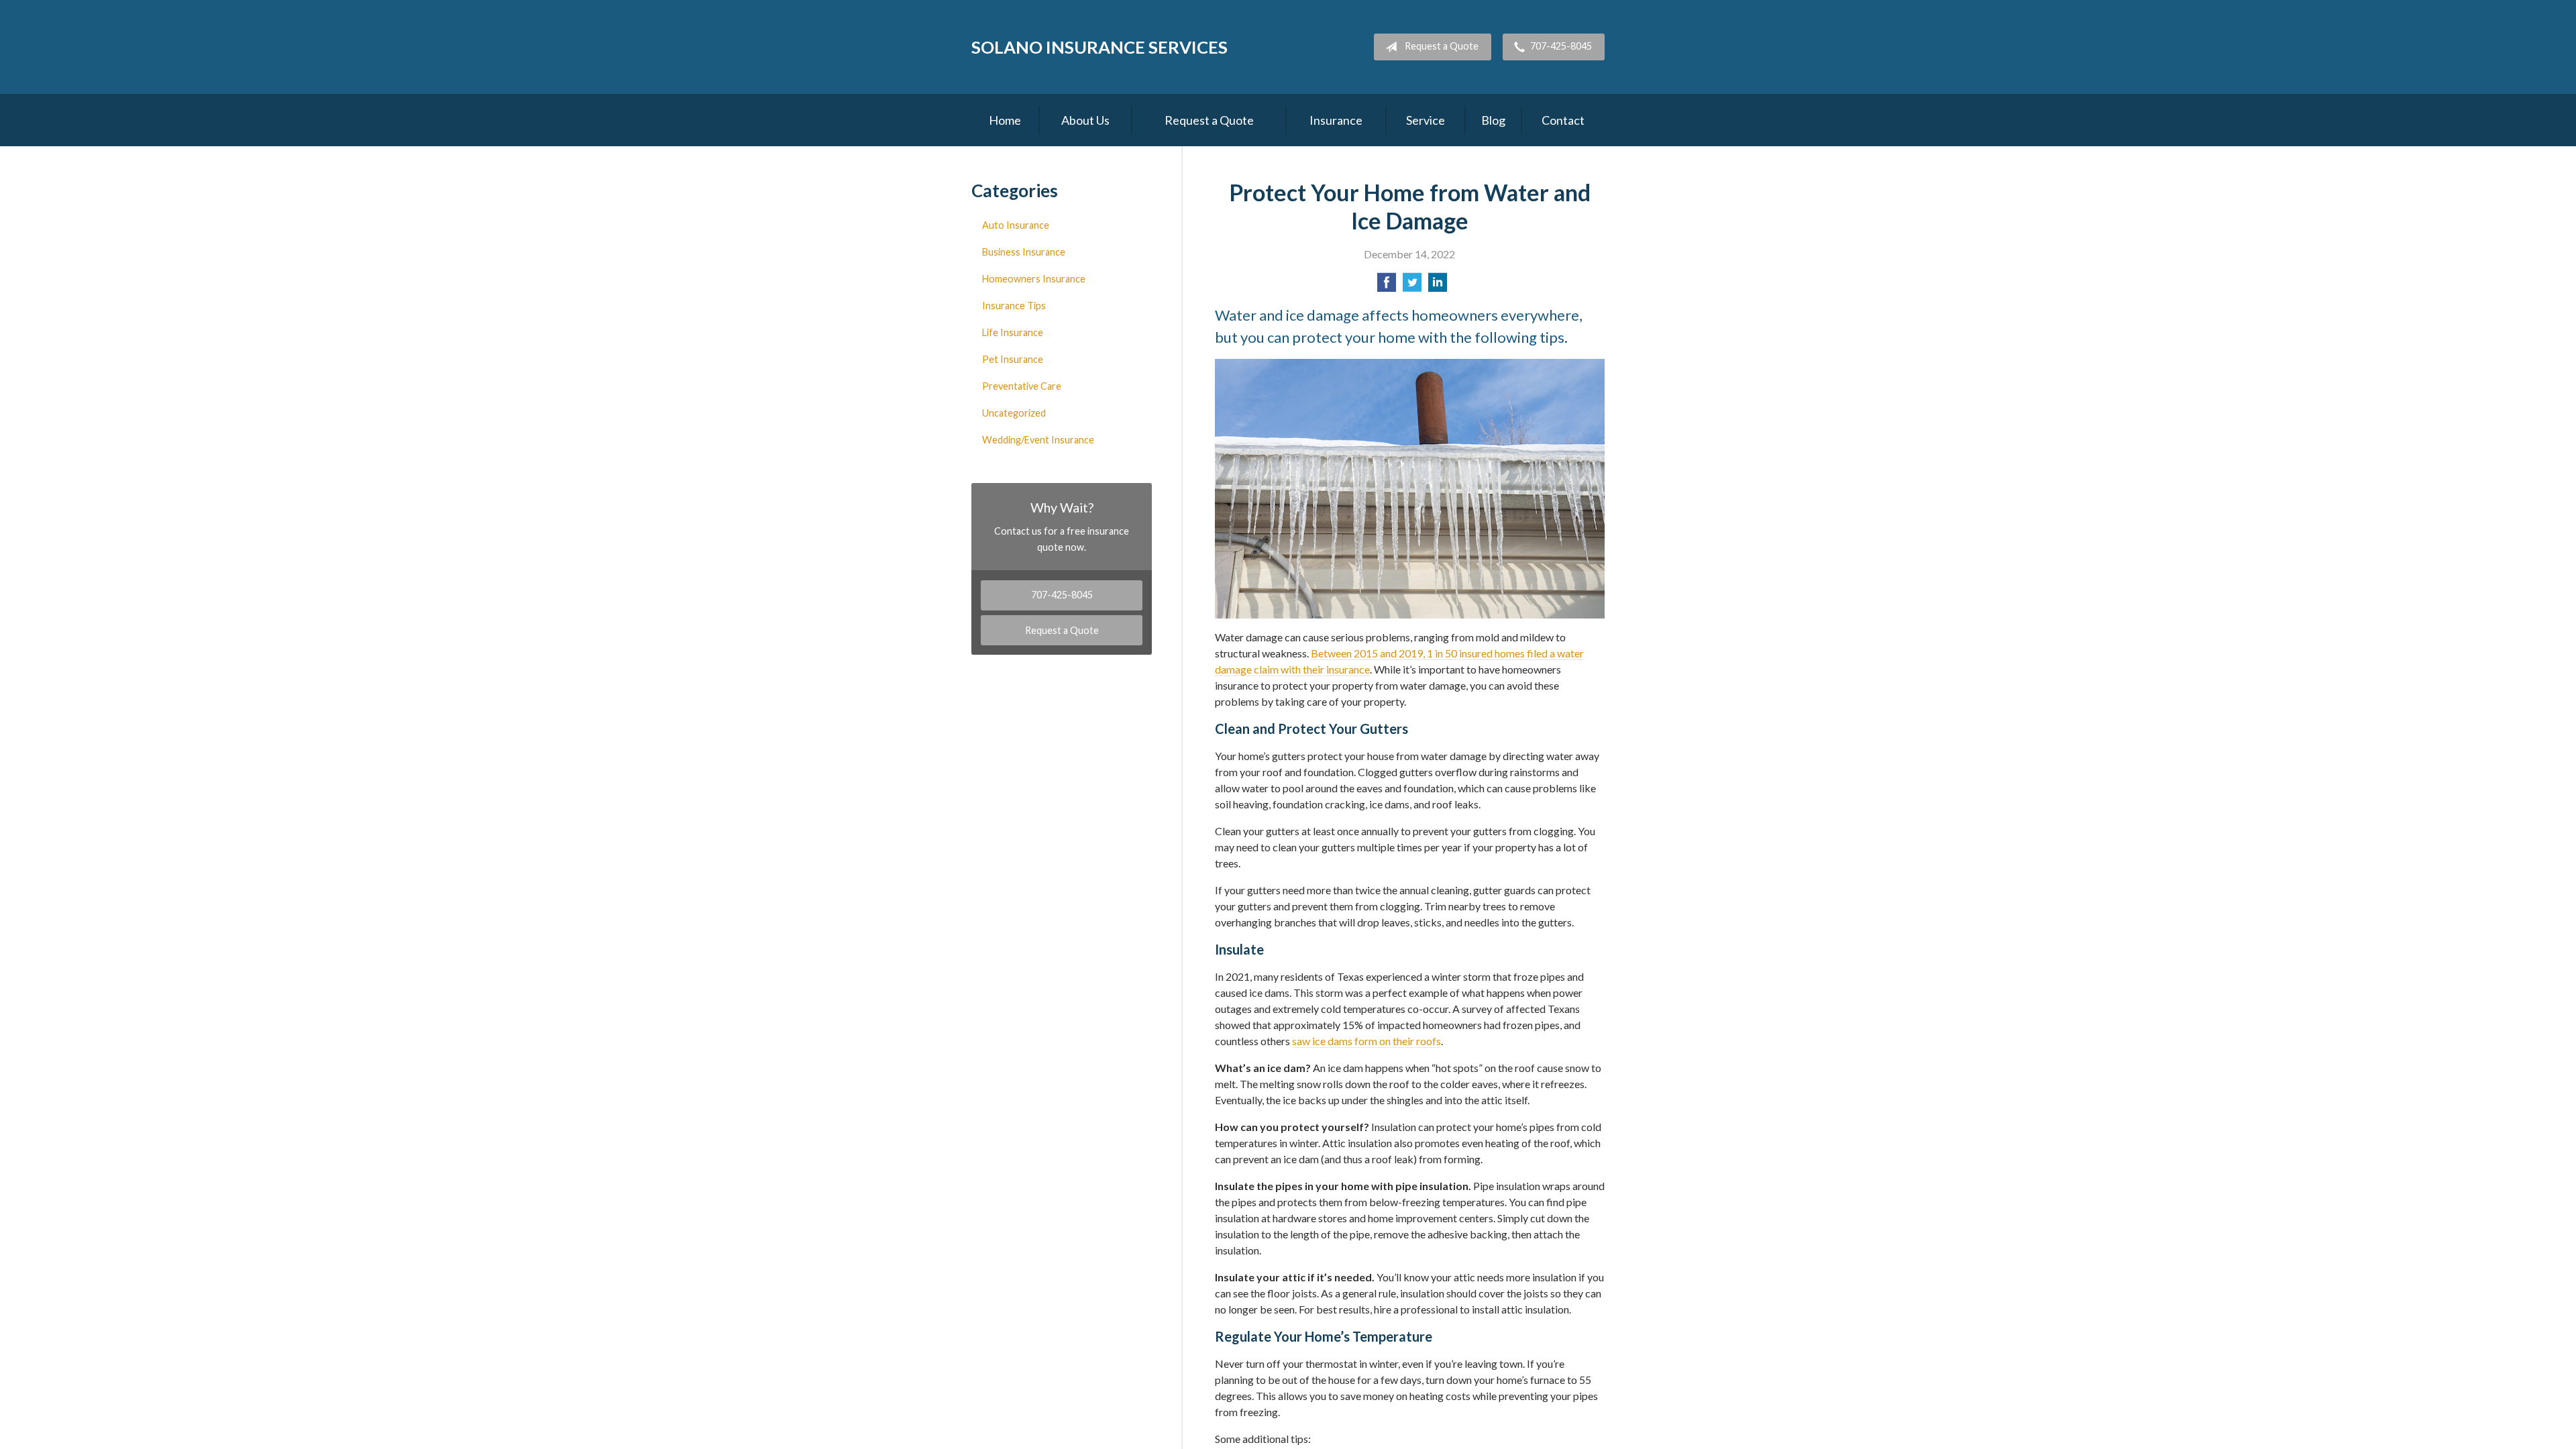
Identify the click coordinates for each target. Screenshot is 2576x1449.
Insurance (1336, 120)
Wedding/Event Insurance (1038, 440)
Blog (1493, 120)
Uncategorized (1014, 413)
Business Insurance (1024, 252)
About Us (1085, 120)
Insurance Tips (1014, 306)
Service (1426, 120)
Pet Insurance (1013, 359)
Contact (1563, 120)
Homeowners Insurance (1034, 279)
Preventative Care (1022, 386)
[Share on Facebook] (1387, 286)
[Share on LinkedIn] (1438, 286)
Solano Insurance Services (1099, 47)
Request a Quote (1442, 46)
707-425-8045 (1561, 46)
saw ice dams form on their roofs (1366, 1041)
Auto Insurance (1016, 225)
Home (1005, 120)
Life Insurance (1013, 332)
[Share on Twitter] (1412, 286)
